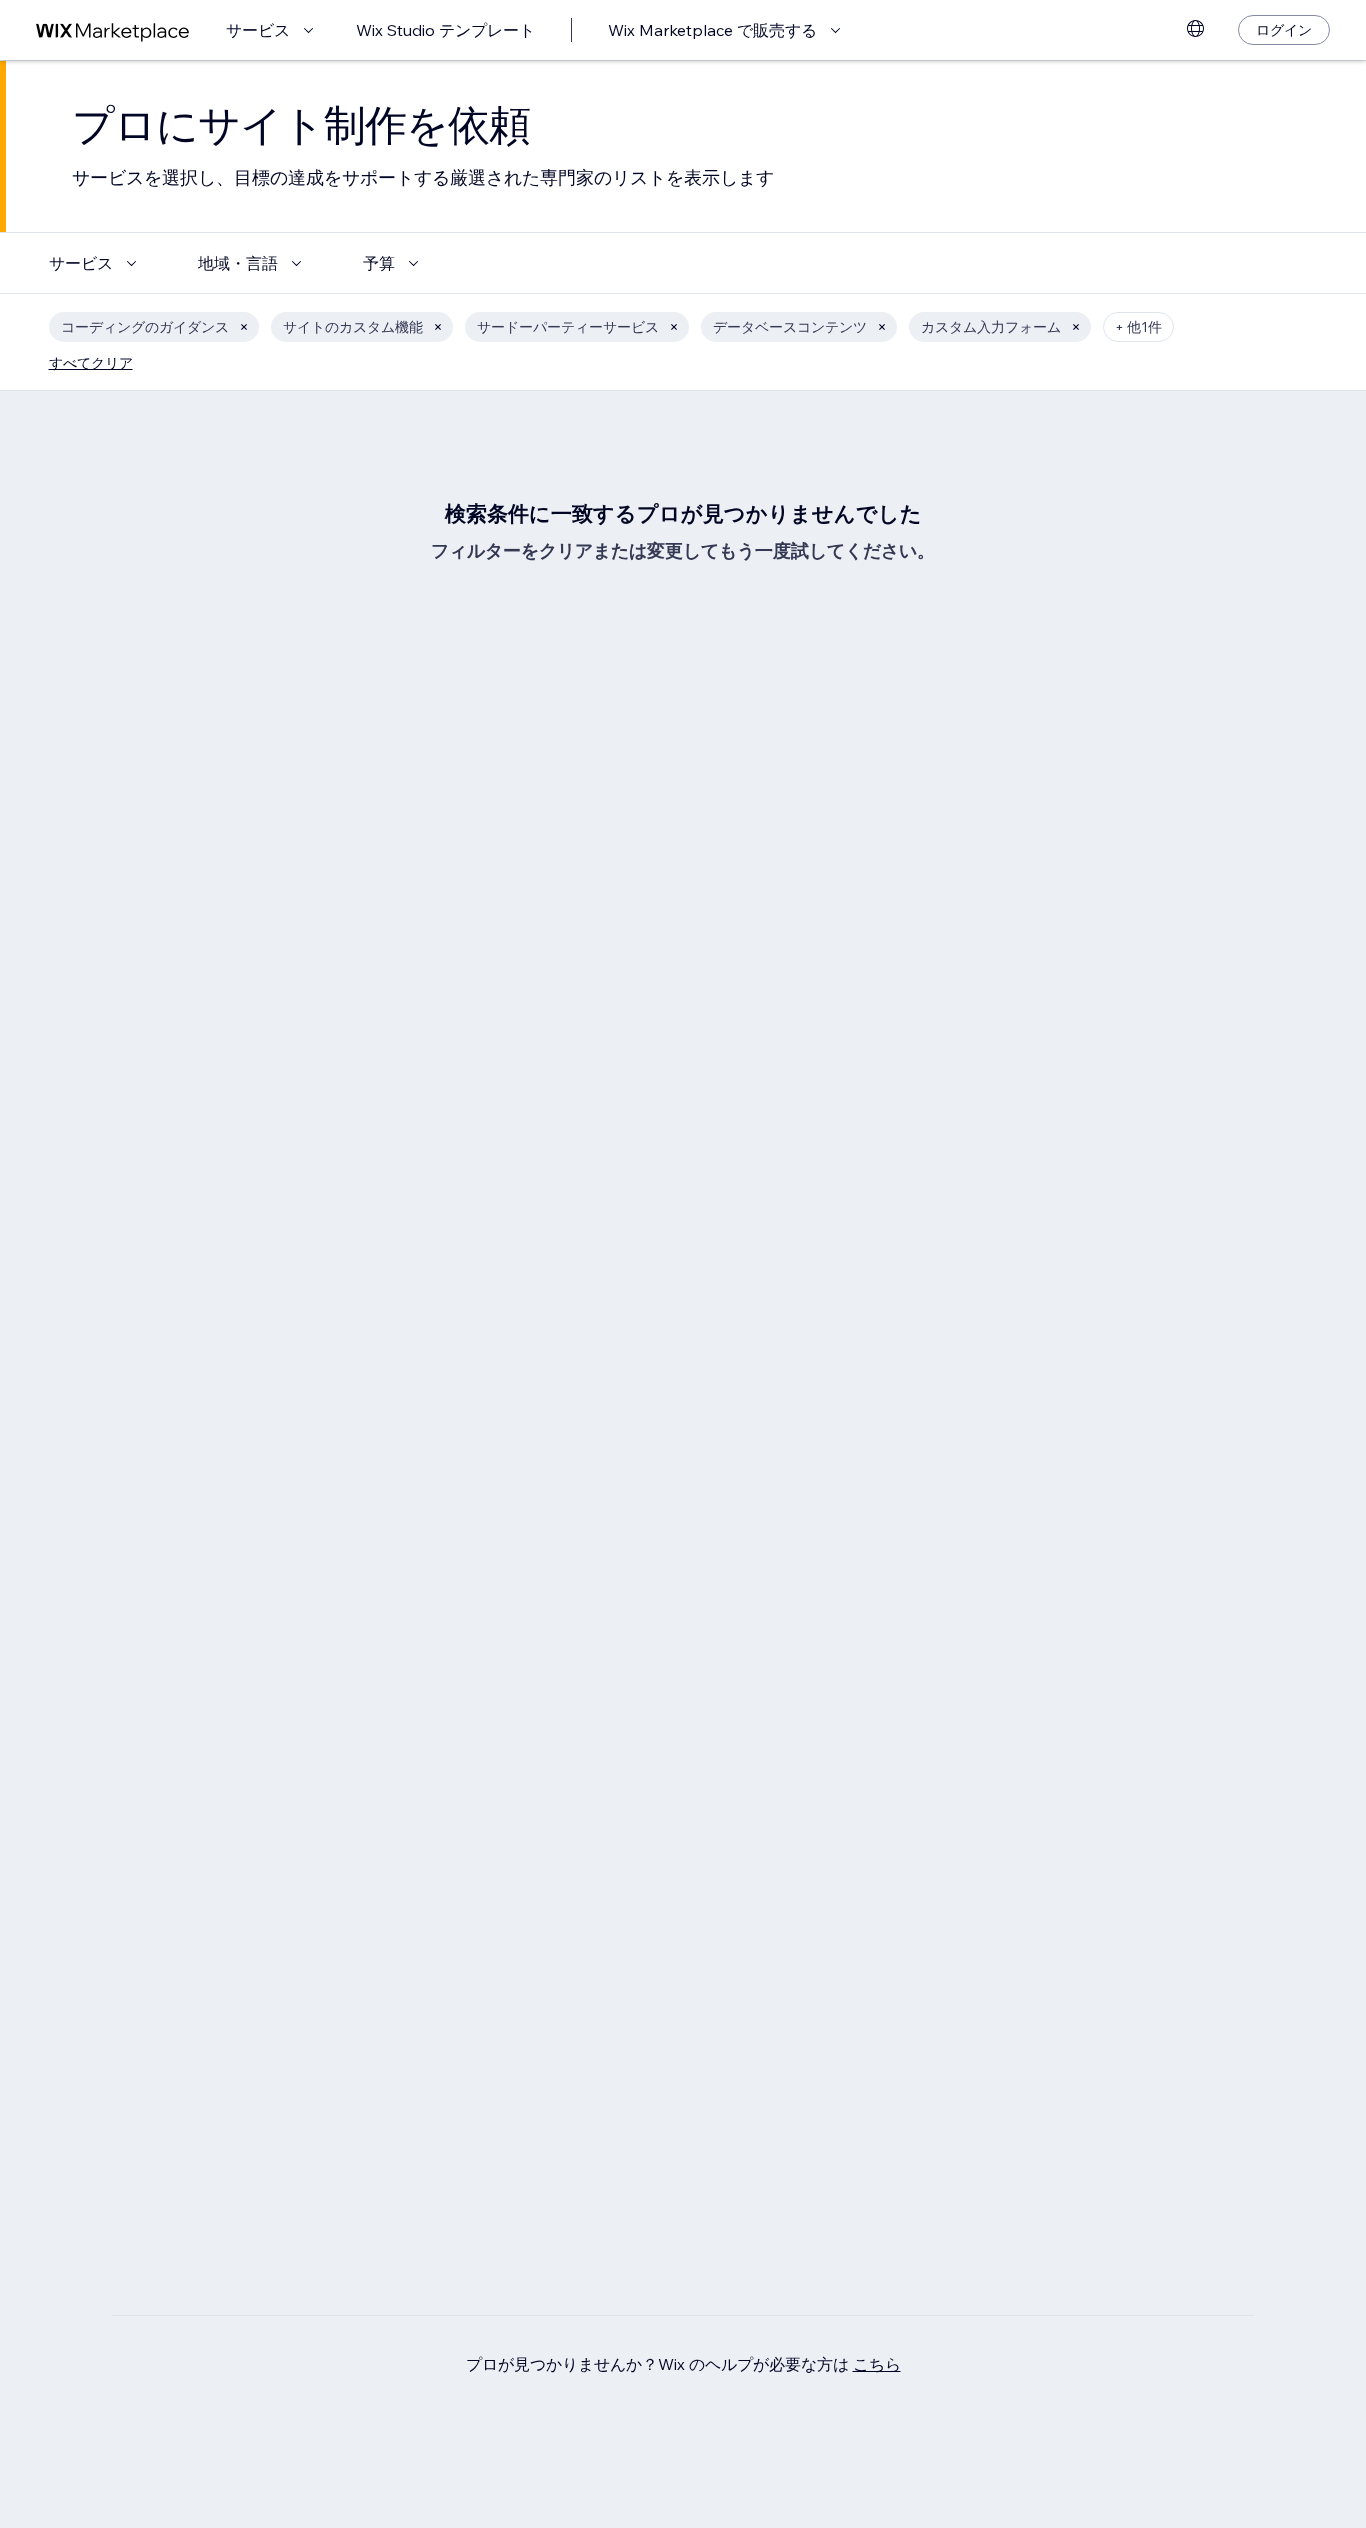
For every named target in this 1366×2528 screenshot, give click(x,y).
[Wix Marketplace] (113, 30)
